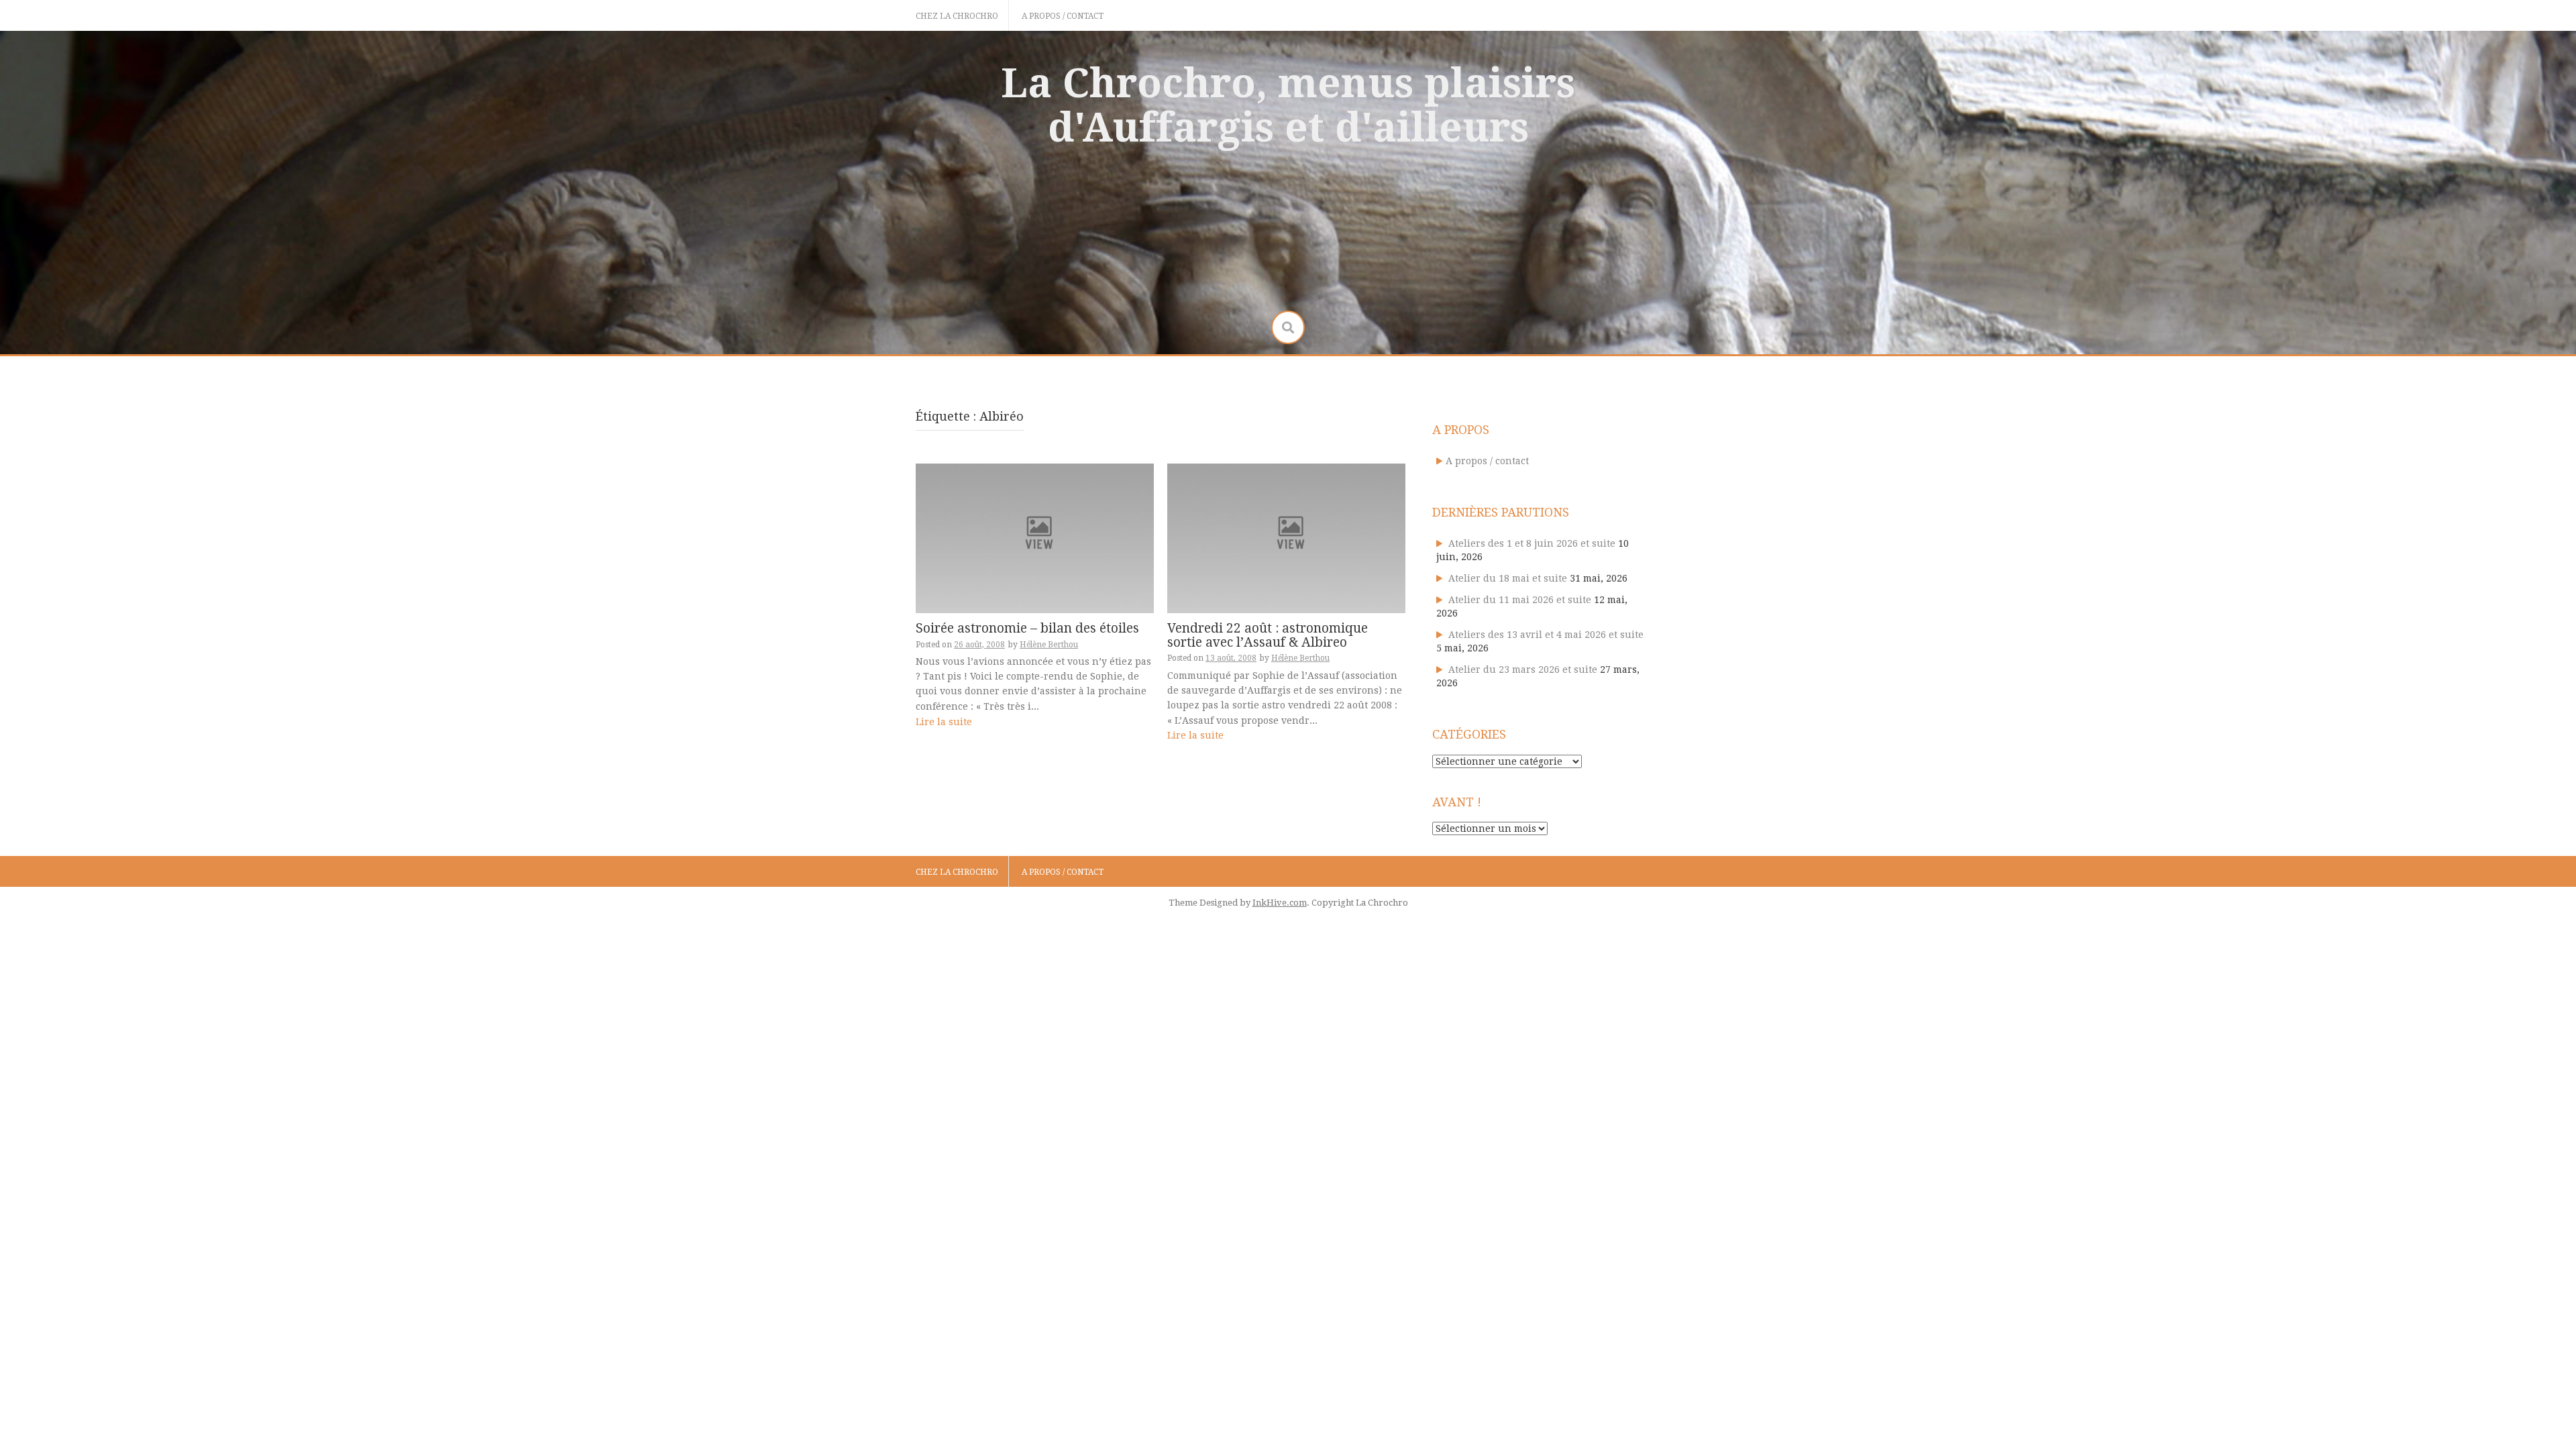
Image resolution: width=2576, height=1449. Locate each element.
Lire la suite (944, 722)
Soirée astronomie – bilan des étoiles (1027, 628)
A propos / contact (1063, 16)
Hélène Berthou (1049, 645)
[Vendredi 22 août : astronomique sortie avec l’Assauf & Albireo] (1286, 537)
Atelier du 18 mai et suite (1508, 578)
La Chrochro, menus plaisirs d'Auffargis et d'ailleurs (1288, 105)
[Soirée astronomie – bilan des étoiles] (1035, 537)
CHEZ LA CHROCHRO (957, 16)
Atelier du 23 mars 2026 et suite (1523, 669)
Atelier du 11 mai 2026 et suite (1520, 600)
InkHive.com (1280, 903)
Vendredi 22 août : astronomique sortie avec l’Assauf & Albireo (1268, 635)
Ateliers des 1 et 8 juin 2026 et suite (1532, 543)
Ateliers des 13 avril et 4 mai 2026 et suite (1546, 635)
